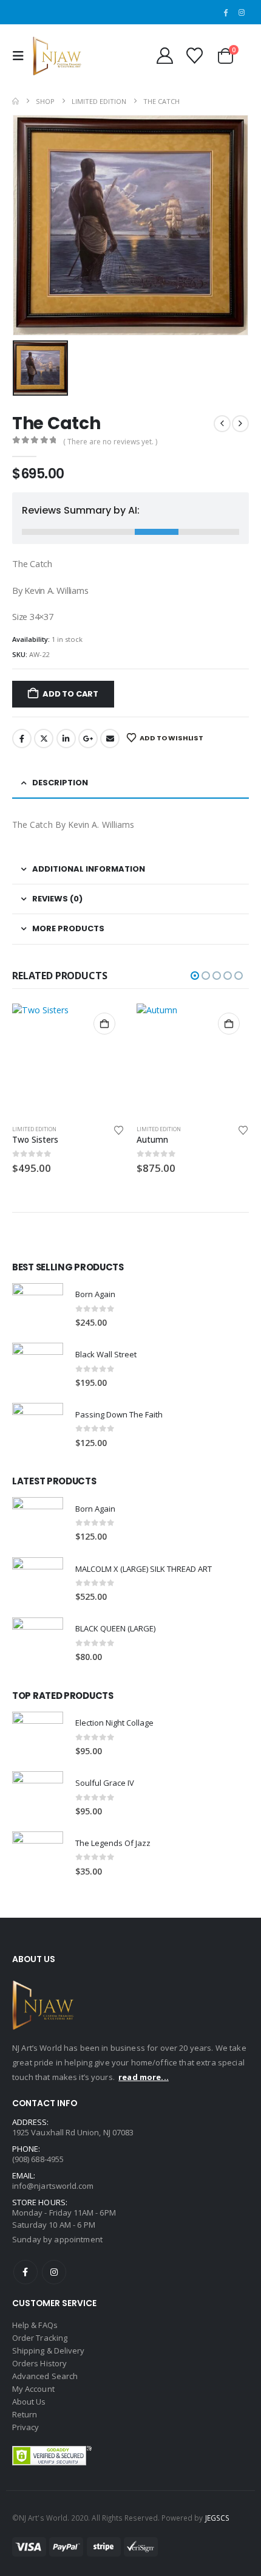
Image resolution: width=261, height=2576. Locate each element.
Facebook (22, 739)
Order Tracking (40, 2338)
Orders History (39, 2363)
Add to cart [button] (104, 1024)
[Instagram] (242, 12)
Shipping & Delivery (48, 2350)
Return (25, 2414)
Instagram (54, 2272)
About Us (29, 2402)
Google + (88, 739)
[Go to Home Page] (15, 101)
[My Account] (164, 56)
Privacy (25, 2427)
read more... (144, 2077)
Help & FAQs (35, 2325)
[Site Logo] (57, 56)
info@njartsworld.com (53, 2186)
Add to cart (70, 694)
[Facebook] (225, 12)
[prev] (222, 424)
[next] (240, 424)
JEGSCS (217, 2518)
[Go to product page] (68, 1060)
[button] (21, 56)
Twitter (44, 739)
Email (110, 739)
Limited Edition (34, 1129)
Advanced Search (45, 2376)
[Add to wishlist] (119, 1129)
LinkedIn (66, 739)
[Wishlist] (194, 56)
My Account (33, 2389)
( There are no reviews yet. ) (110, 442)
